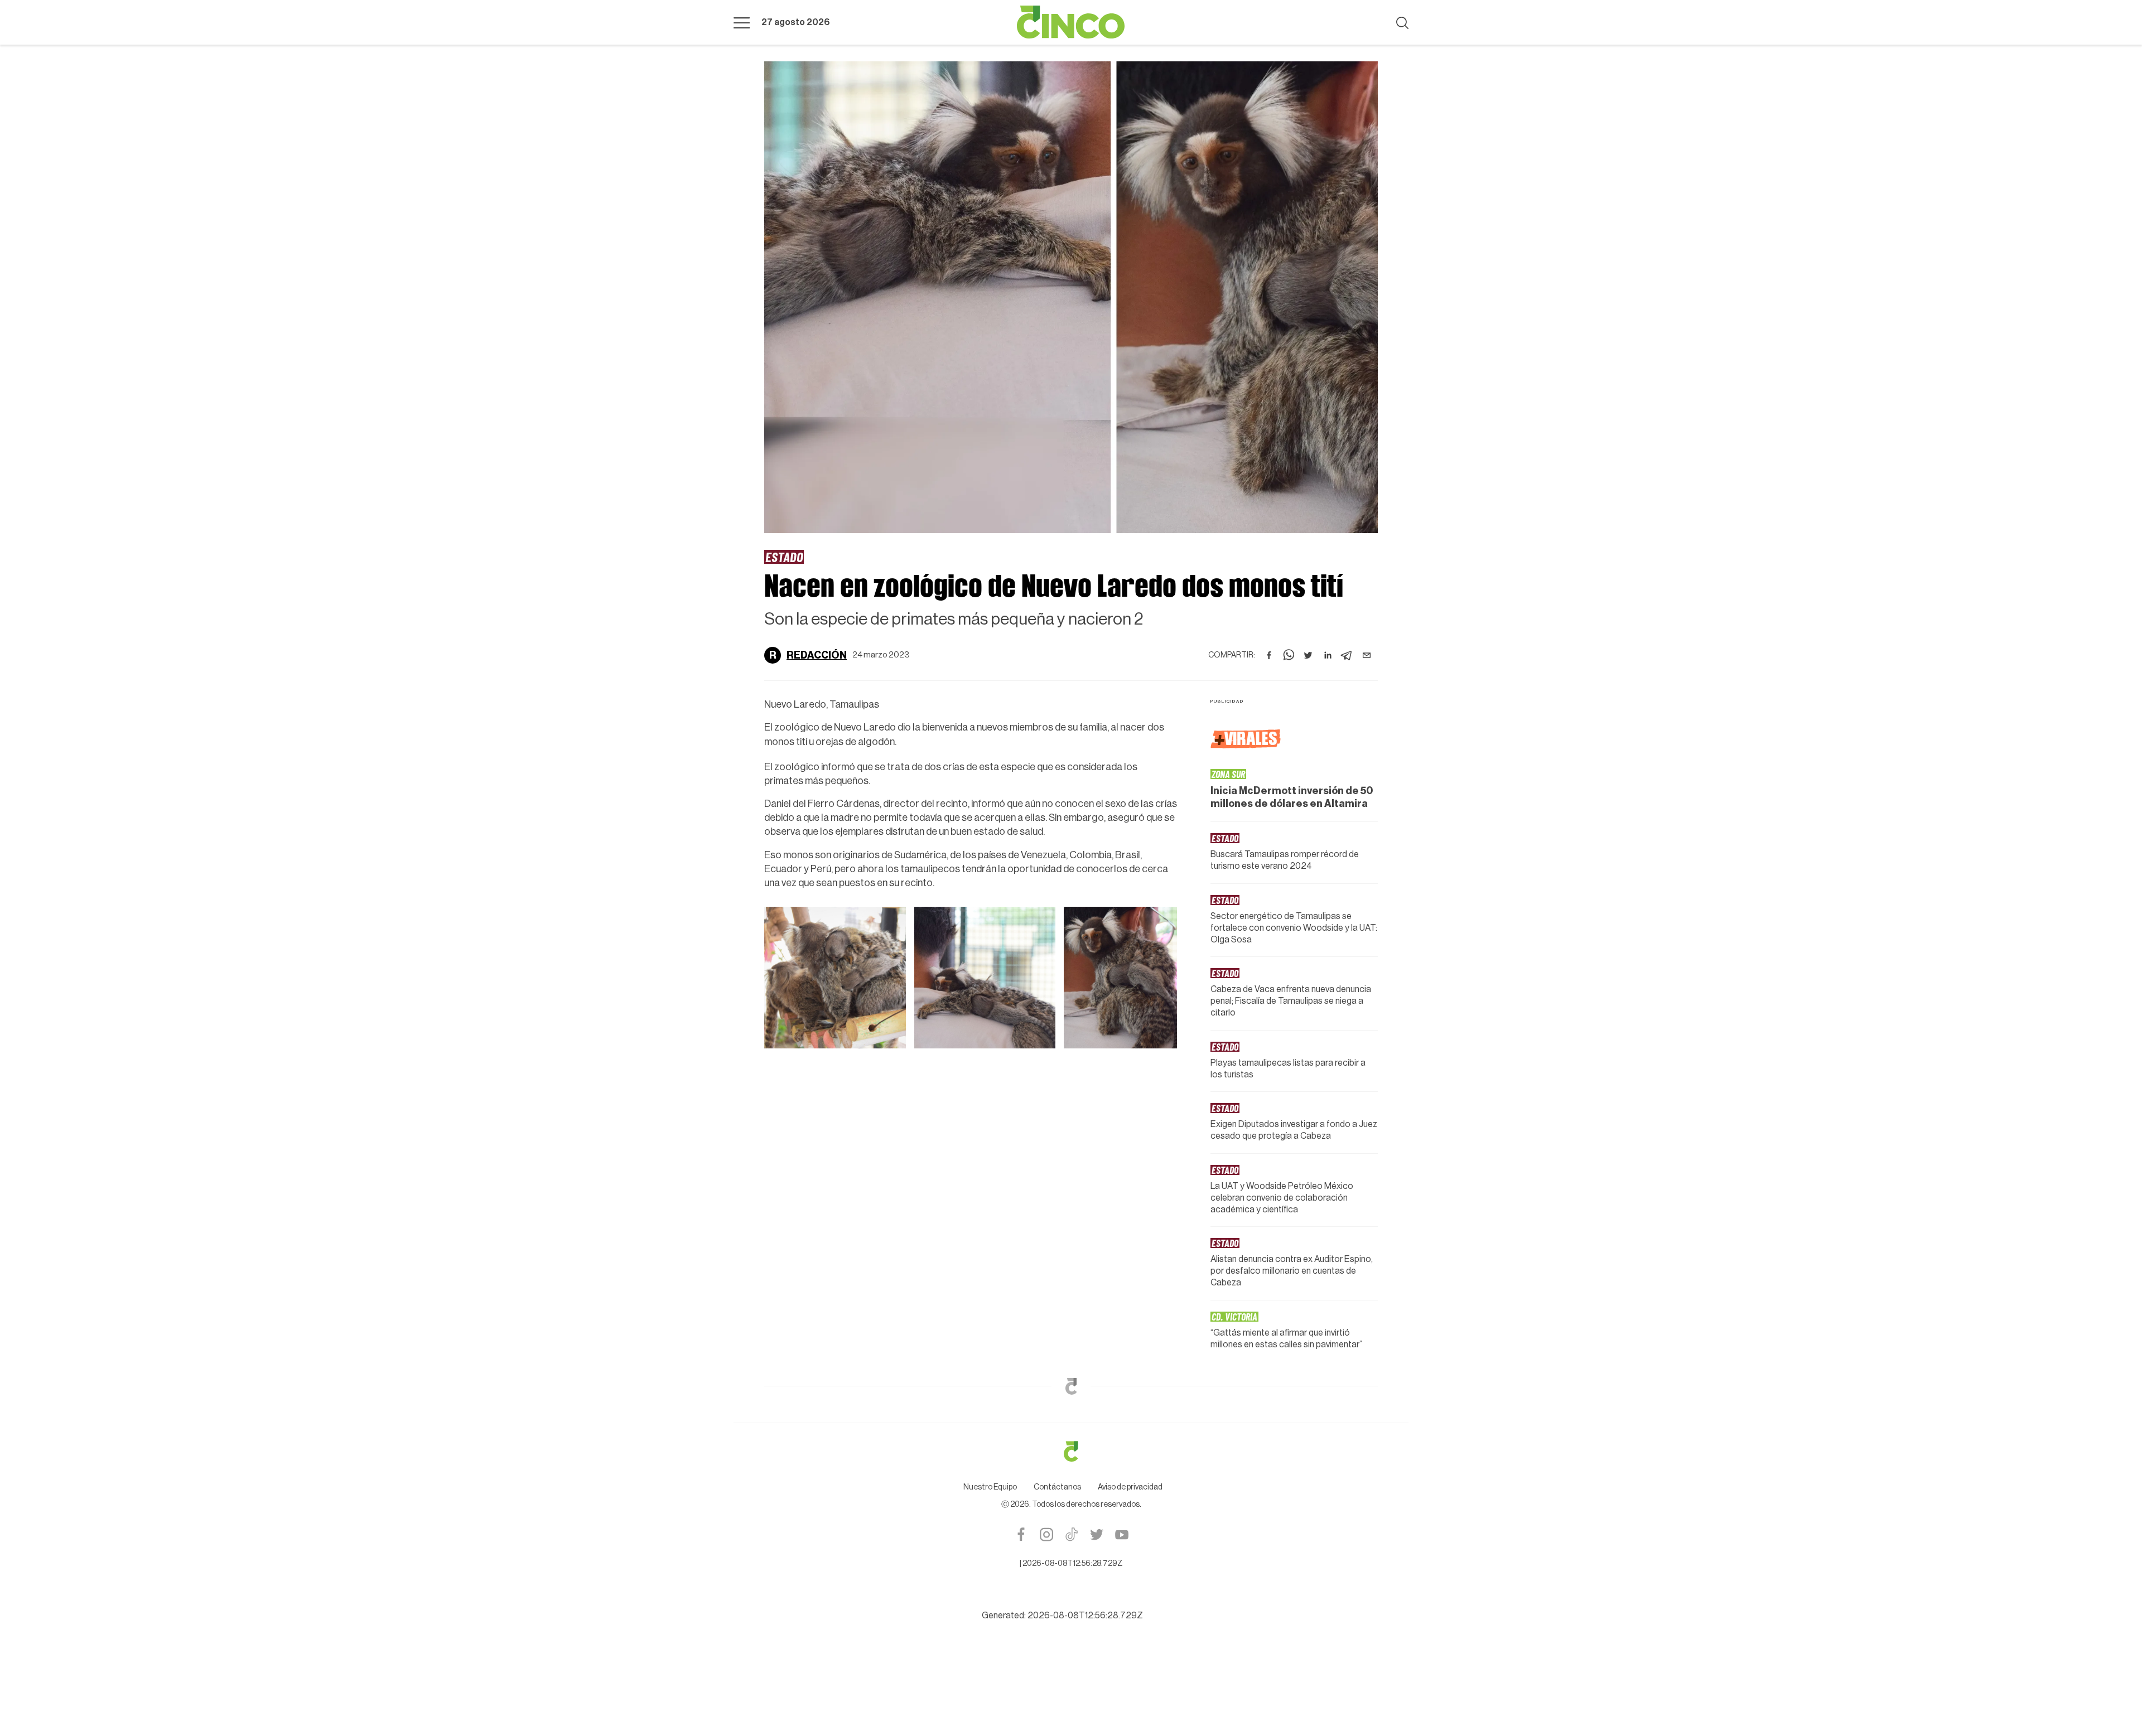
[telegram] (1347, 655)
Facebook (1021, 1534)
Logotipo (1071, 22)
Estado (784, 557)
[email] (1367, 655)
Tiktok (1071, 1534)
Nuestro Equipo (990, 1487)
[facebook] (1269, 655)
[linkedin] (1328, 655)
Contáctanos (1057, 1487)
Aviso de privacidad (1130, 1487)
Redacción (817, 655)
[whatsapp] (1289, 655)
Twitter (1096, 1534)
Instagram (1046, 1534)
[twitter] (1308, 655)
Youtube (1121, 1534)
